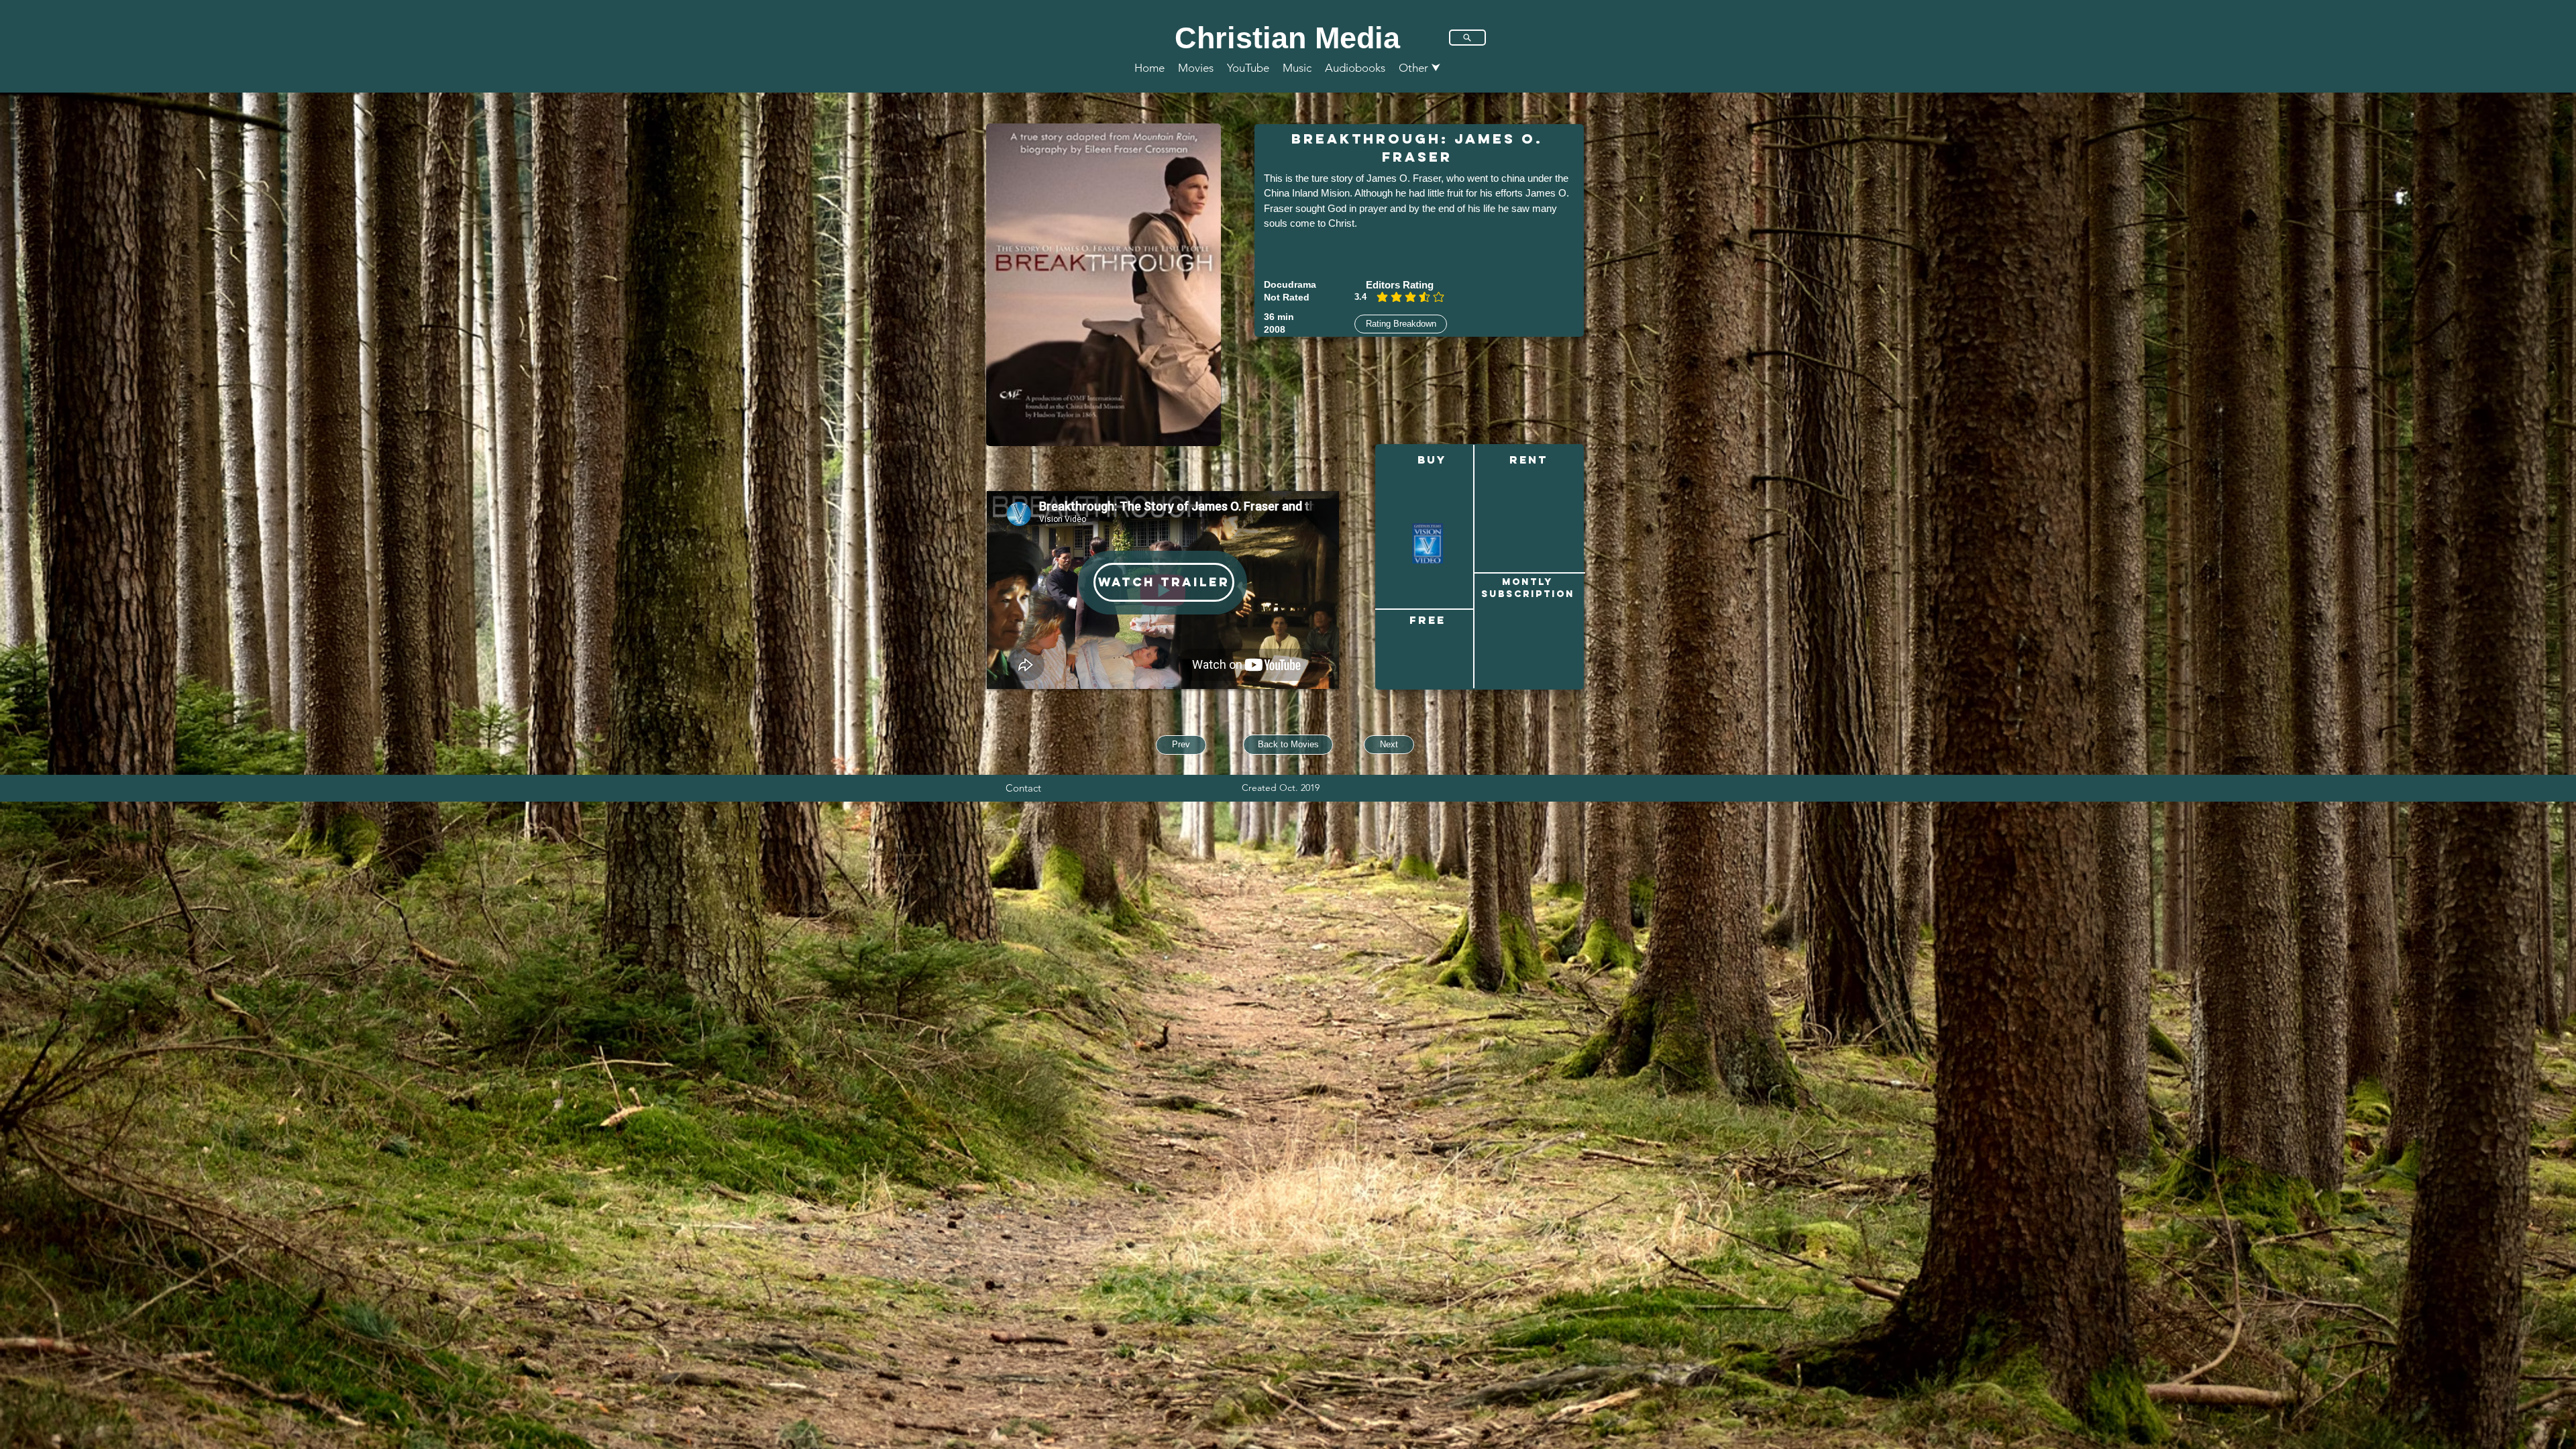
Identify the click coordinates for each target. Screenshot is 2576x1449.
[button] (1420, 68)
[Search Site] (1467, 38)
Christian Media (1287, 38)
